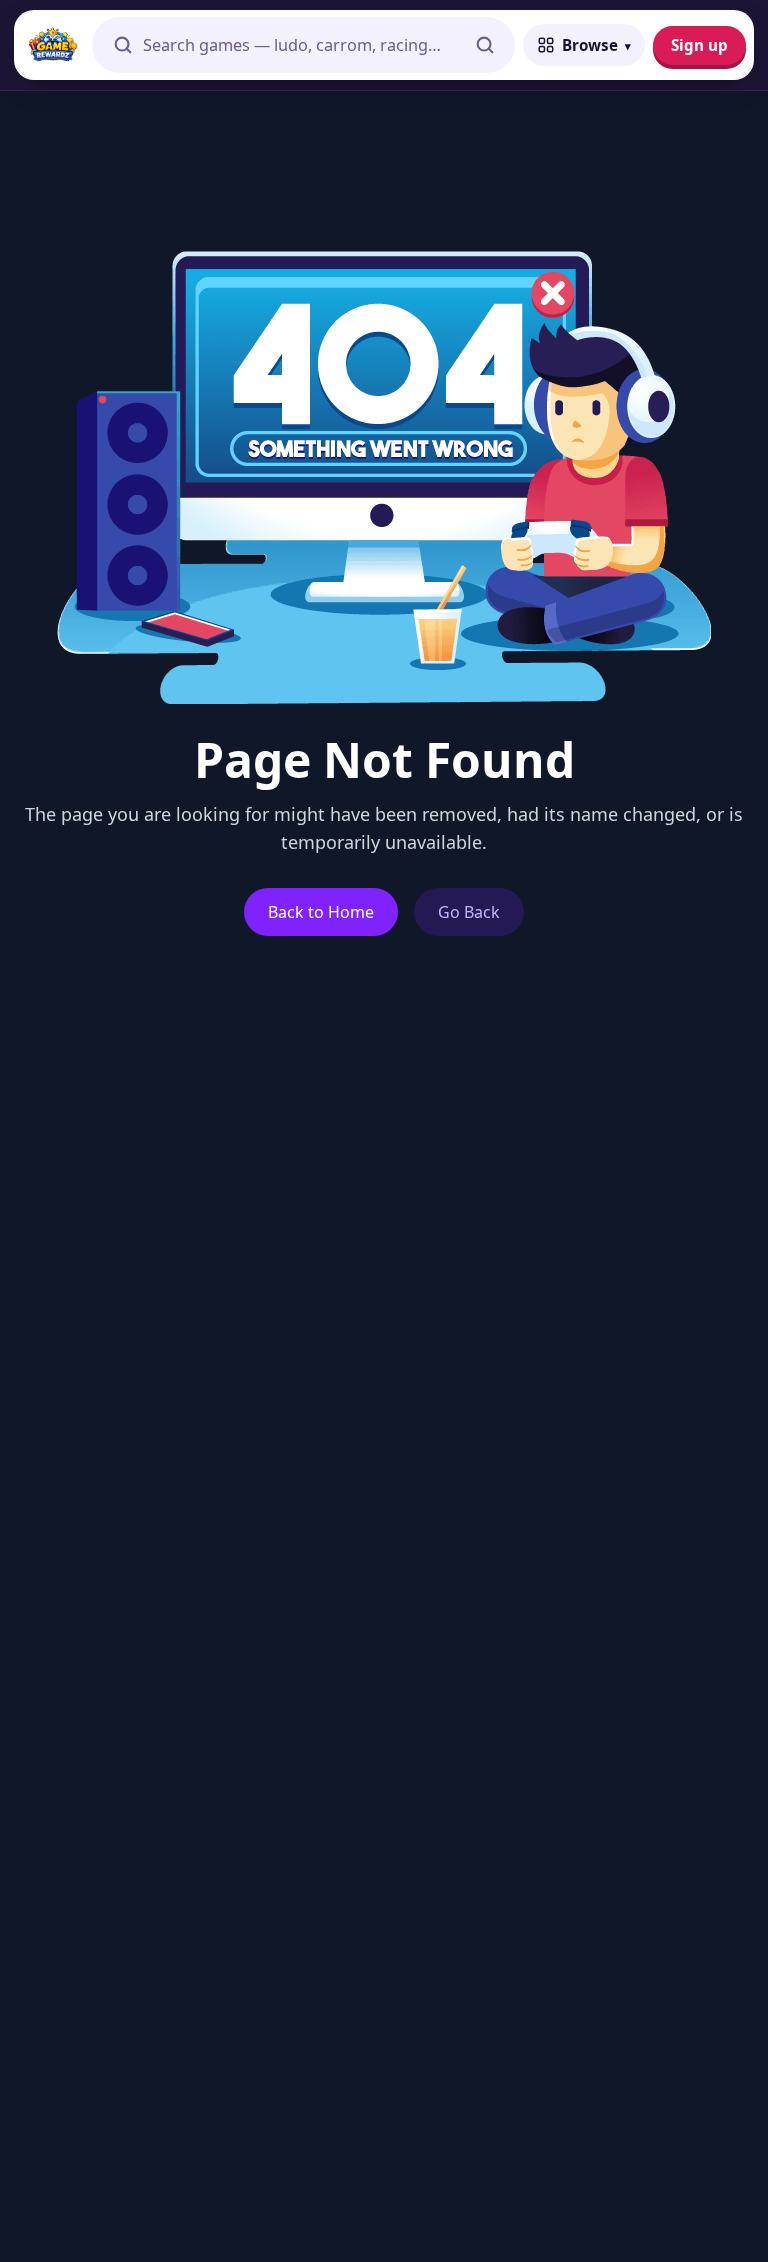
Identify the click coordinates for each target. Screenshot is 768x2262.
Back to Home (321, 912)
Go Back (469, 912)
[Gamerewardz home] (53, 45)
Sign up (699, 45)
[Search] (485, 45)
